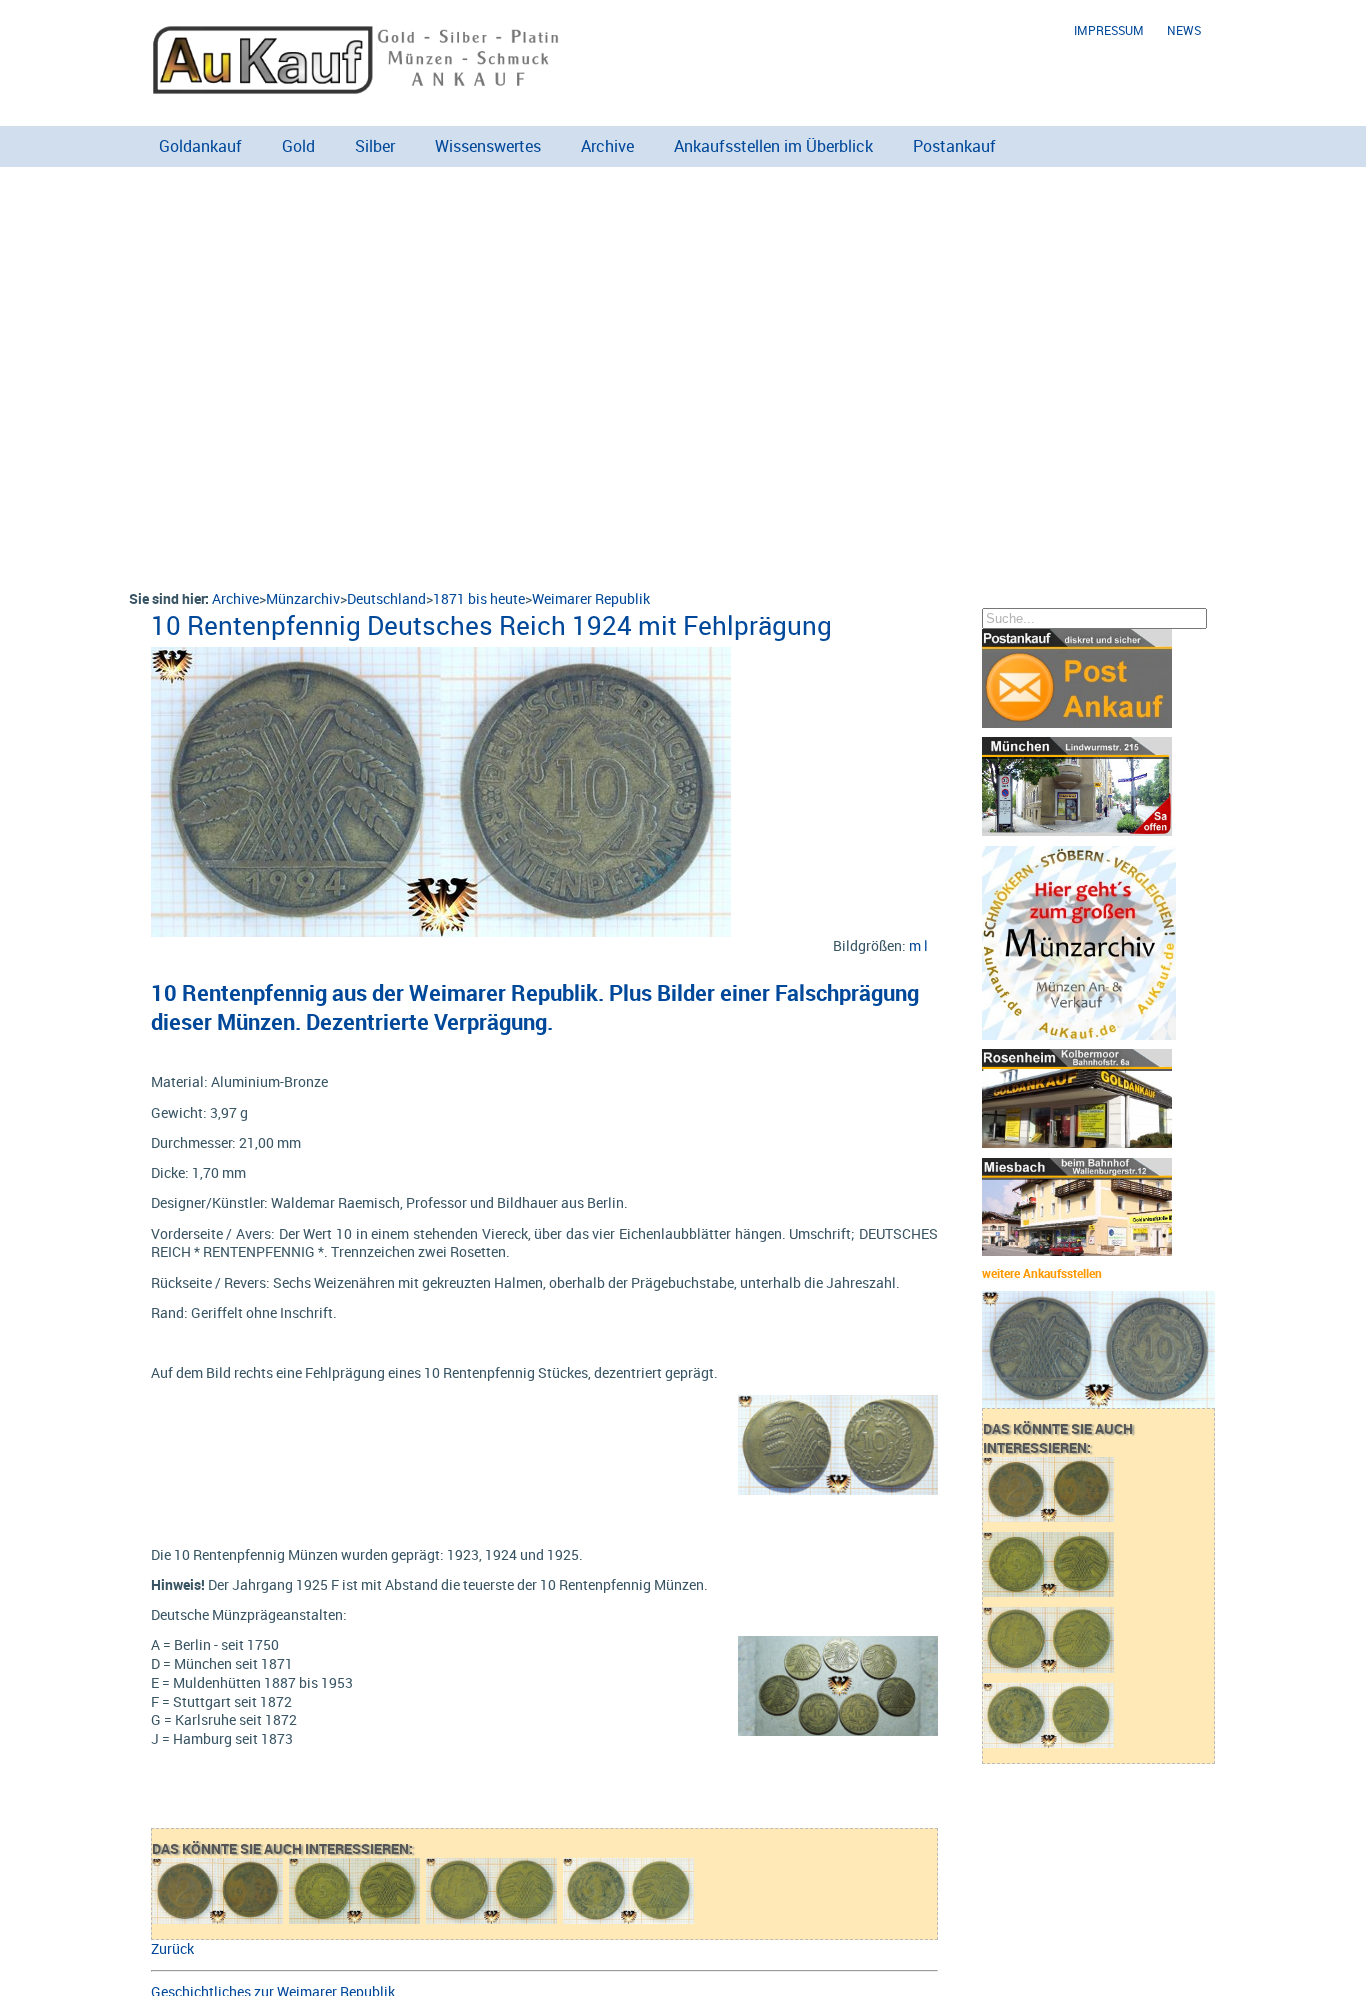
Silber (375, 146)
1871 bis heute (479, 598)
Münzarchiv (303, 598)
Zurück (172, 1948)
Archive (607, 146)
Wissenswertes (488, 146)
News (1184, 30)
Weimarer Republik (591, 598)
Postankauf (954, 146)
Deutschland (386, 598)
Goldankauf (200, 146)
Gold (298, 146)
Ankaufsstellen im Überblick (773, 146)
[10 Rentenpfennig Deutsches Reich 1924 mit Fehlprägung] (441, 656)
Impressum (1109, 30)
